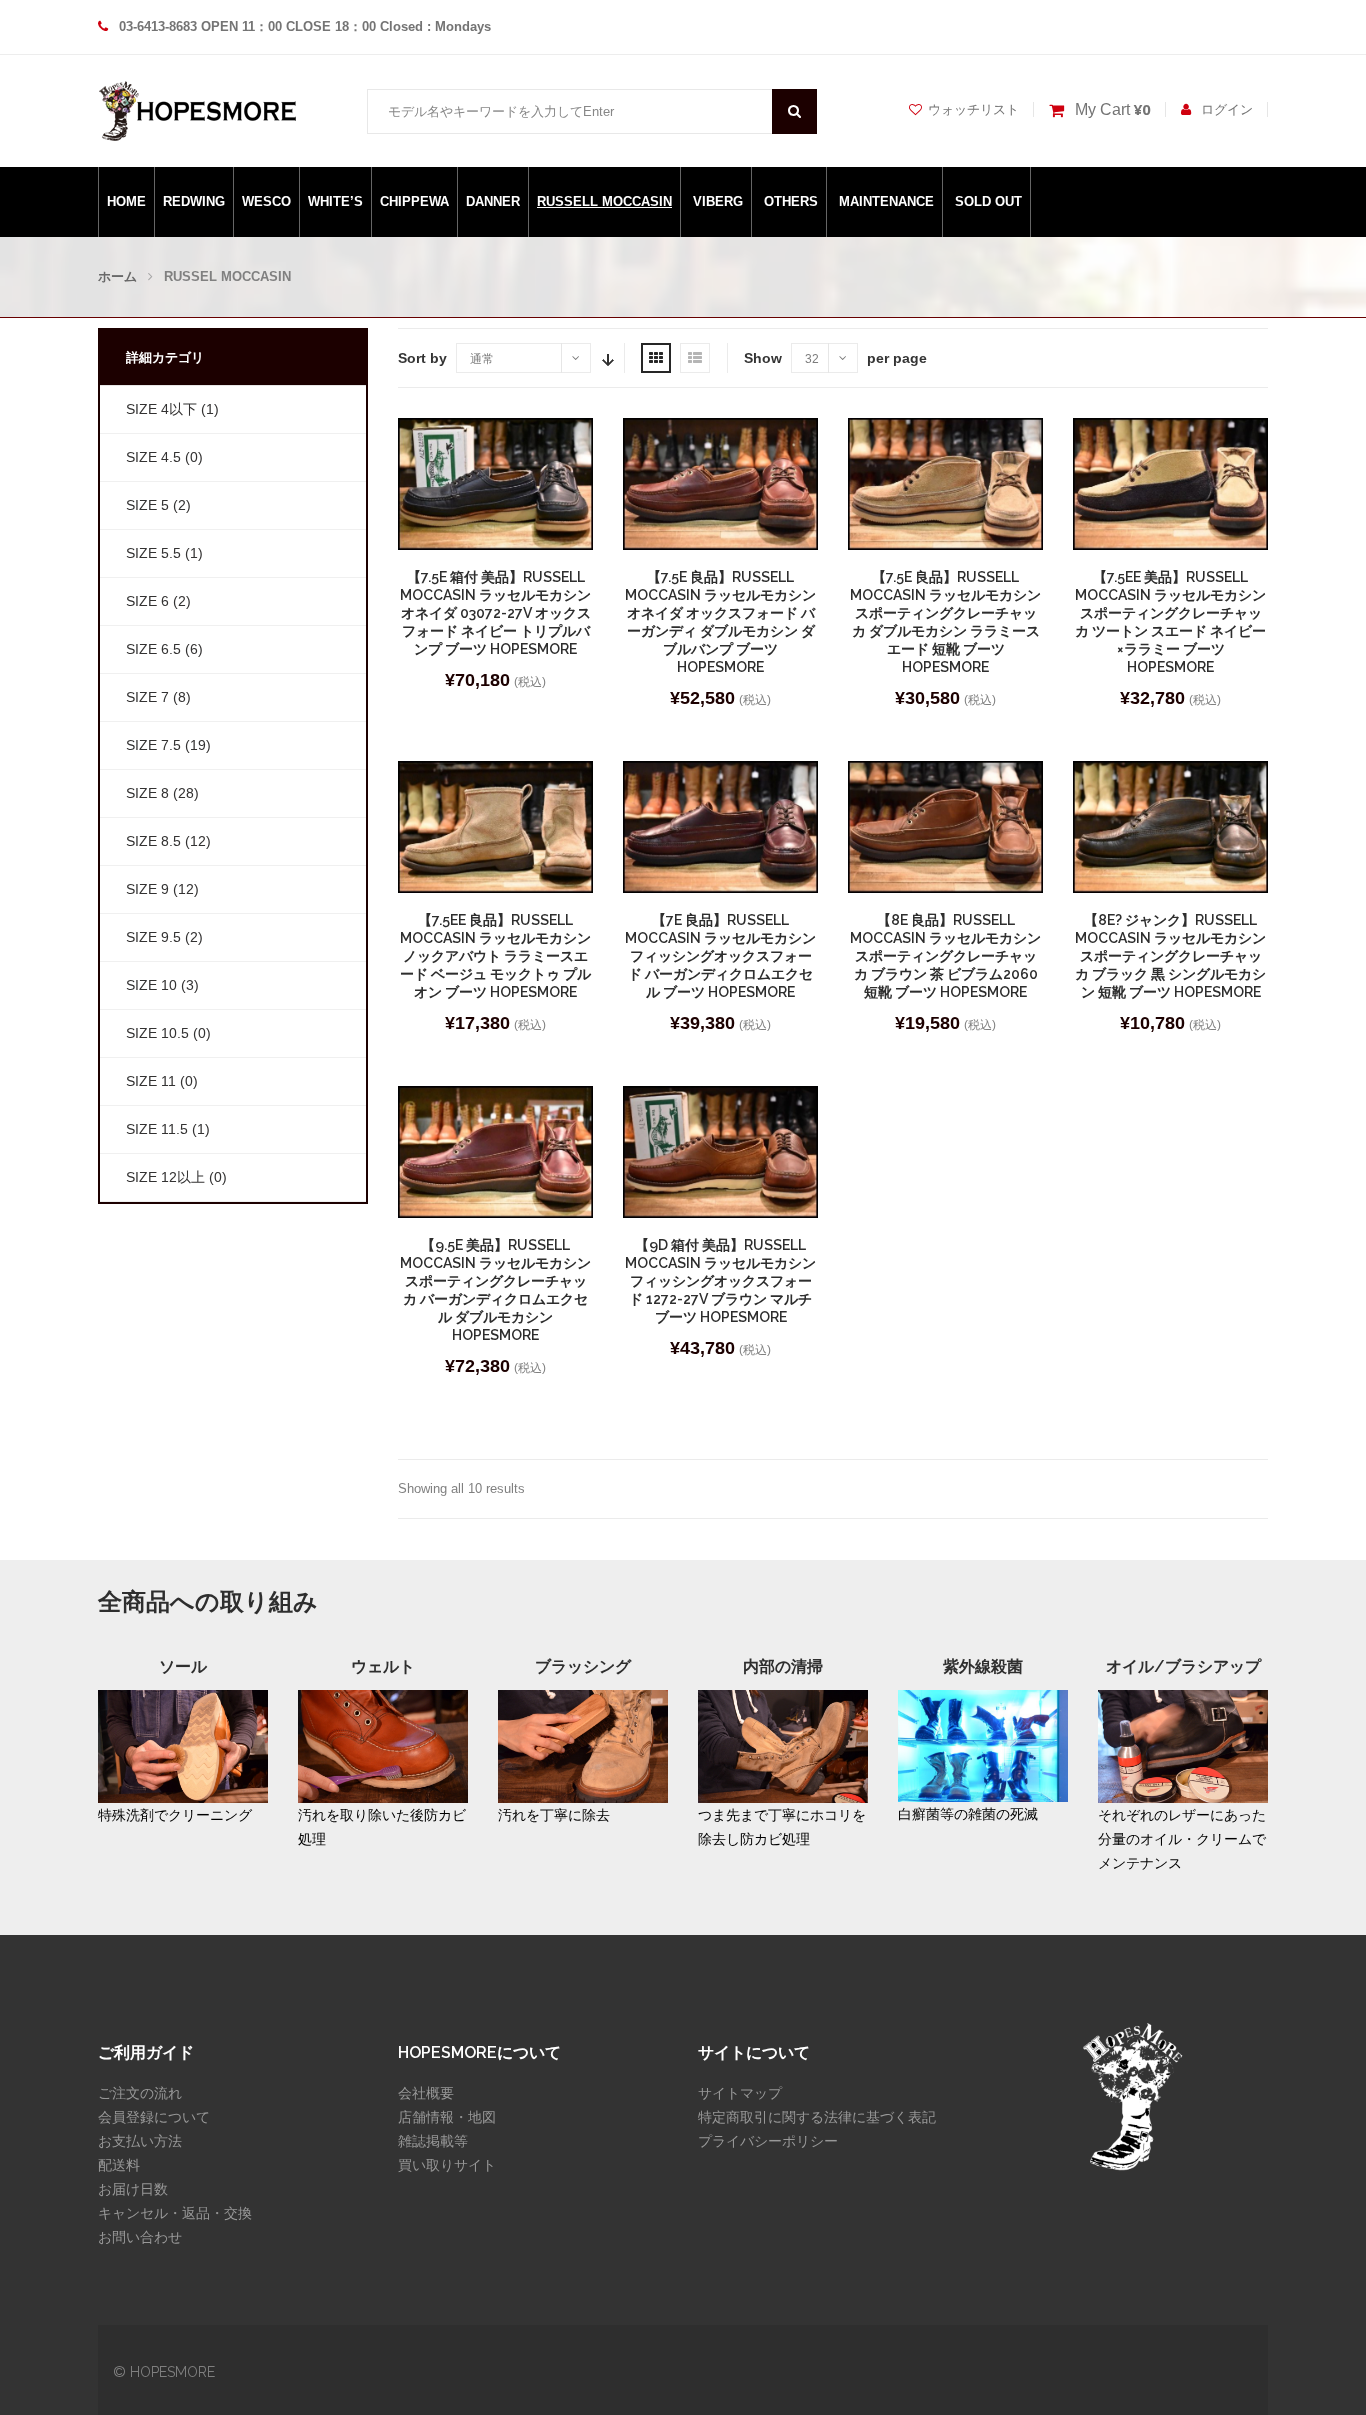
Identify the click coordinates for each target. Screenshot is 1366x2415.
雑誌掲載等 (433, 2141)
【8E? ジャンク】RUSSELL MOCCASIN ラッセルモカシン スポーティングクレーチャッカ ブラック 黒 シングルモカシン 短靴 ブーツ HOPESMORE (1170, 956)
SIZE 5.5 (153, 553)
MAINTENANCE (886, 201)
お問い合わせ (140, 2237)
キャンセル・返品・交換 (175, 2213)
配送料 (119, 2165)
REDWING (194, 201)
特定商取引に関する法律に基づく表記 (817, 2117)
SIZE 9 (147, 889)
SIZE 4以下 (161, 409)
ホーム (117, 276)
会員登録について (154, 2117)
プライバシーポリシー (768, 2141)
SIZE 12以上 (165, 1177)
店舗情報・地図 (447, 2117)
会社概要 (426, 2093)
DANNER (493, 201)
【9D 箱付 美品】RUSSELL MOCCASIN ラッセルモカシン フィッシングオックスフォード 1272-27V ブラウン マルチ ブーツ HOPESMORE (720, 1281)
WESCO (266, 201)
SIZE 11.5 (157, 1129)
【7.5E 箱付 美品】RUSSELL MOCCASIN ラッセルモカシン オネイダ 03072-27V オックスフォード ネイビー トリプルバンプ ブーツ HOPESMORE (495, 613)
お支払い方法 (140, 2141)
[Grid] (656, 358)
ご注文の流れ (140, 2093)
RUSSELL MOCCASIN (604, 201)
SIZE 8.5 (153, 841)
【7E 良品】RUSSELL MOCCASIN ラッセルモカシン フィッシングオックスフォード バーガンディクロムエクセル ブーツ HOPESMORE (720, 956)
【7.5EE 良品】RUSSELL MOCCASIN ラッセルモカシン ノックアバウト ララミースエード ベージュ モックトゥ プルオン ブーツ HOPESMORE (495, 956)
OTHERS (791, 201)
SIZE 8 (147, 793)
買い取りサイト (447, 2165)
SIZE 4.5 (153, 457)
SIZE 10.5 (157, 1033)
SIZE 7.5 (153, 745)
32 (812, 359)
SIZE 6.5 (153, 649)
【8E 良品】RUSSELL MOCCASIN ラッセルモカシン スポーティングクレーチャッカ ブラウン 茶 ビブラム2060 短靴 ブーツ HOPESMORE (945, 956)
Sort (606, 358)
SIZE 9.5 (153, 937)
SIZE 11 (151, 1081)
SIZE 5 (147, 505)
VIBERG (718, 201)
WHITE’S (335, 201)
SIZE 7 (147, 697)
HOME (126, 201)
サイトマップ (740, 2093)
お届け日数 (133, 2189)
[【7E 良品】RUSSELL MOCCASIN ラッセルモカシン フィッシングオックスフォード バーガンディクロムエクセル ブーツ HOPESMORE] (720, 827)
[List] (695, 358)
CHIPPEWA (414, 201)
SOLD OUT (988, 201)
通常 (482, 359)
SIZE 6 (147, 601)
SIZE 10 (151, 985)
